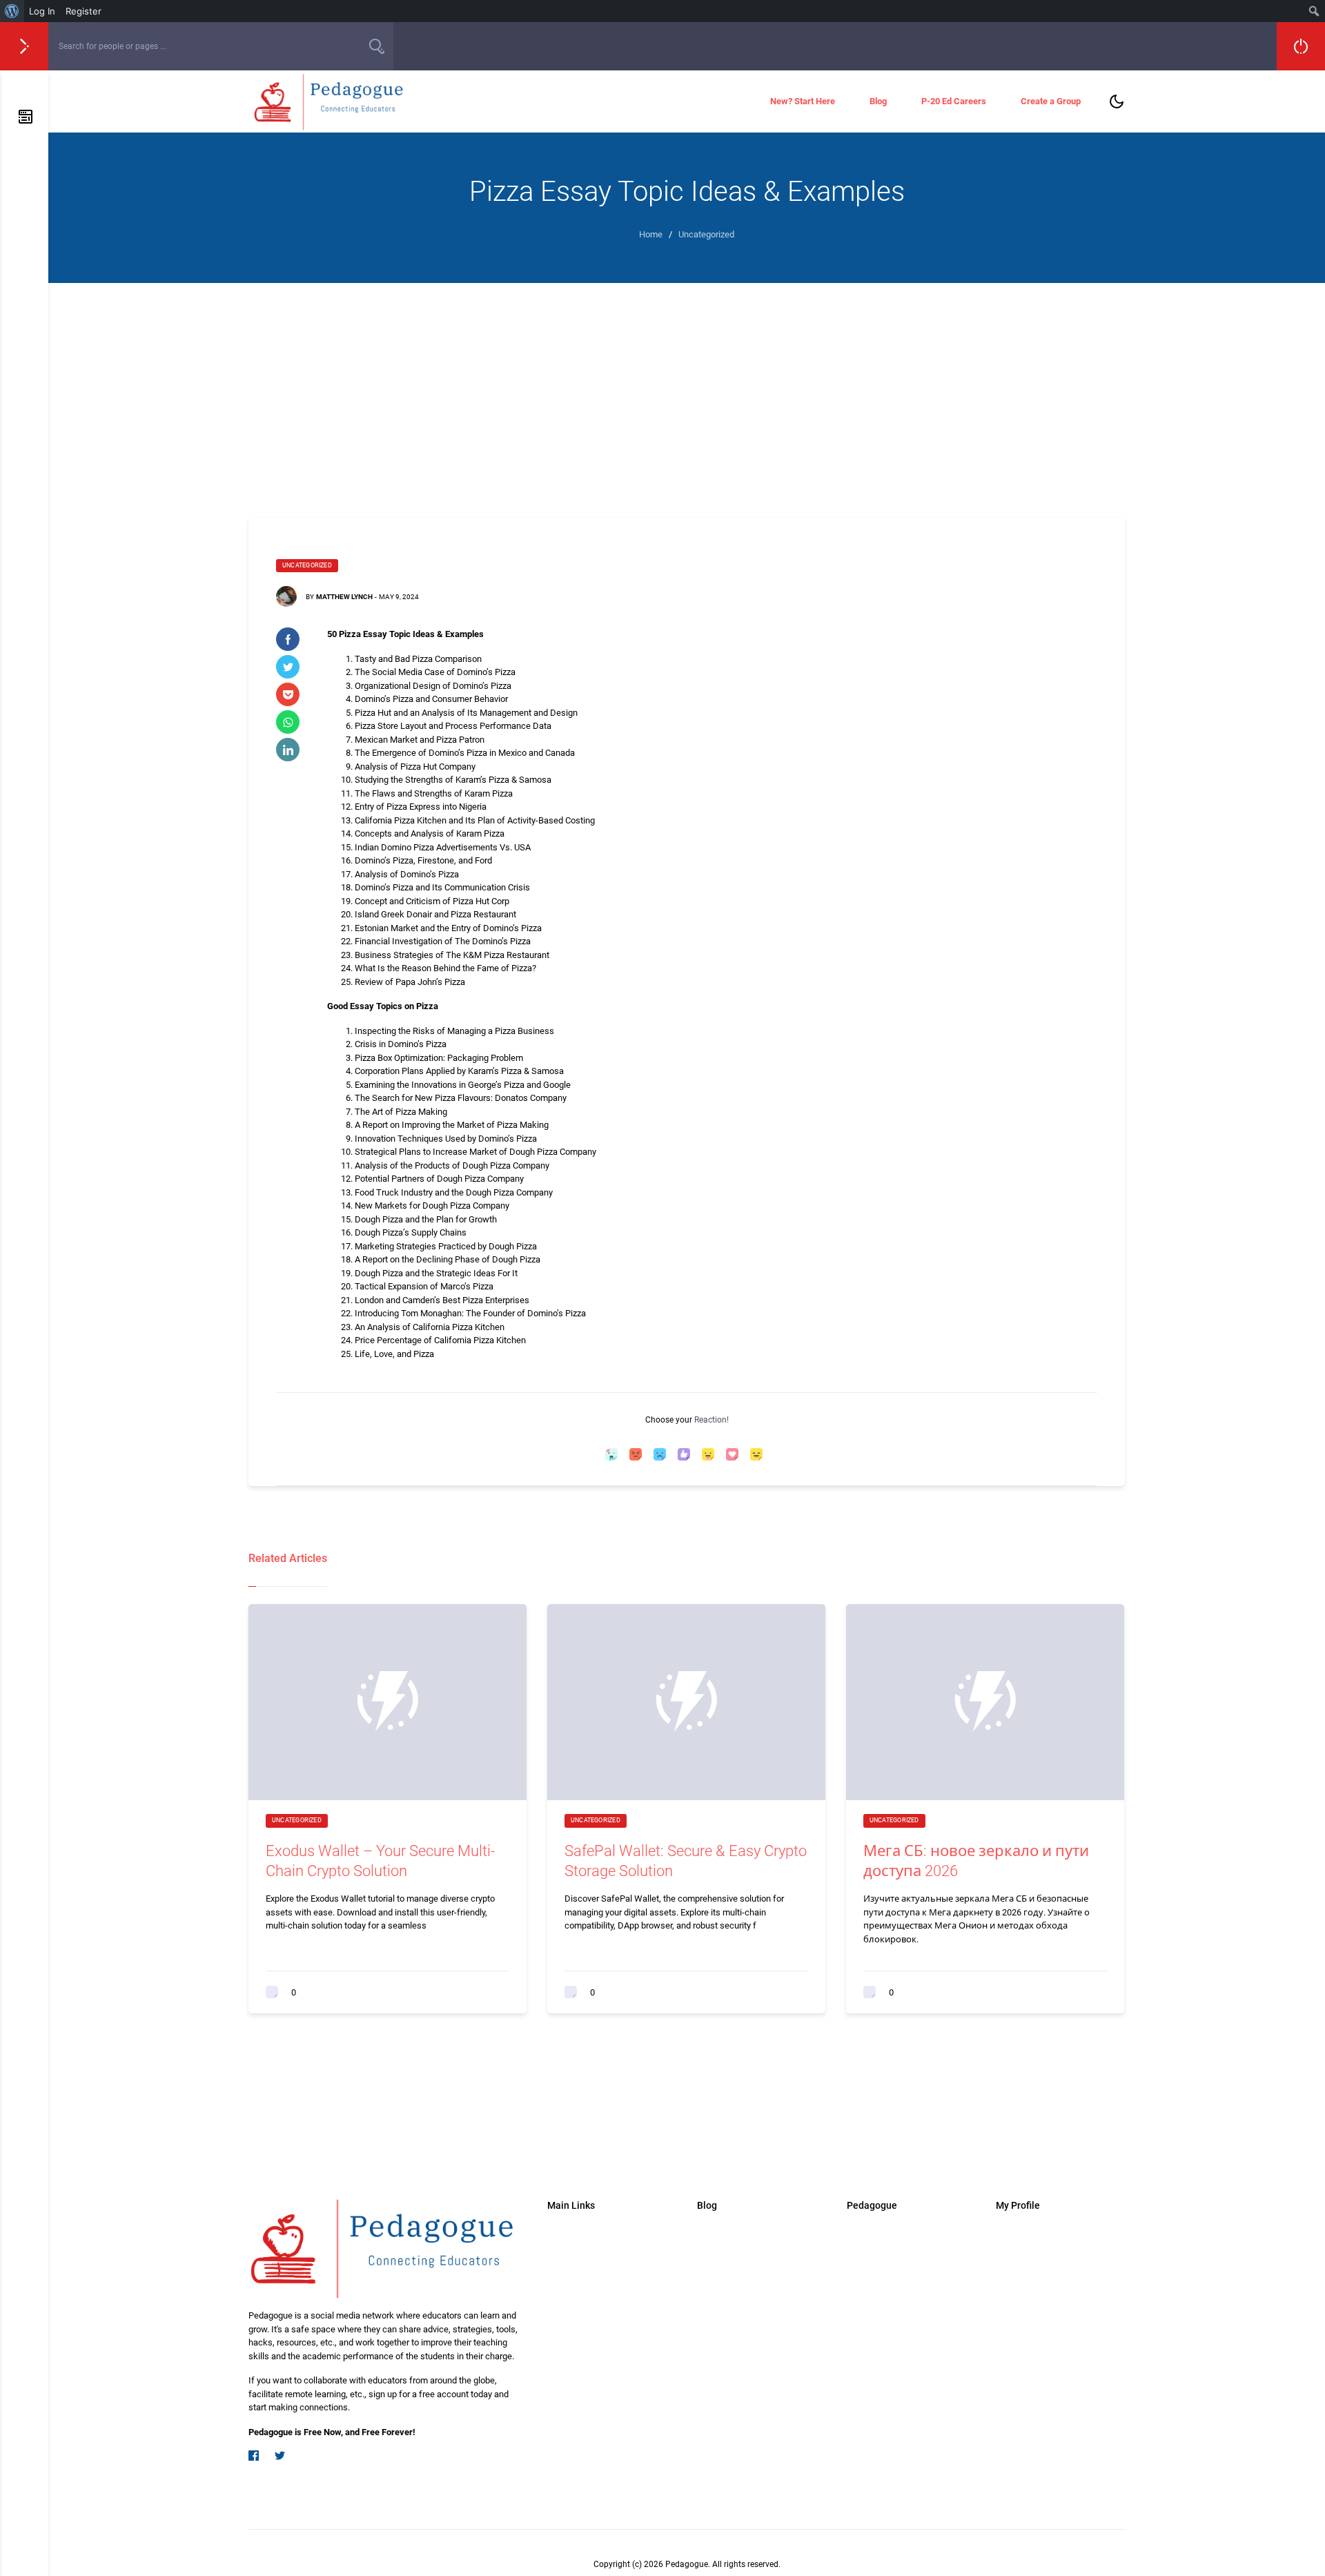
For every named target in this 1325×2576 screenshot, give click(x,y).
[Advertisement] (687, 387)
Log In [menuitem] (42, 11)
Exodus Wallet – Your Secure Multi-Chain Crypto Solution (380, 1861)
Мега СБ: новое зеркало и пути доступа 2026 (976, 1861)
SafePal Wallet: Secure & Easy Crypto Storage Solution (686, 1861)
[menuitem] (12, 11)
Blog (878, 101)
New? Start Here (803, 101)
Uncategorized (307, 565)
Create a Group (1051, 101)
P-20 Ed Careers (954, 101)
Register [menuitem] (84, 11)
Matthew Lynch (344, 597)
